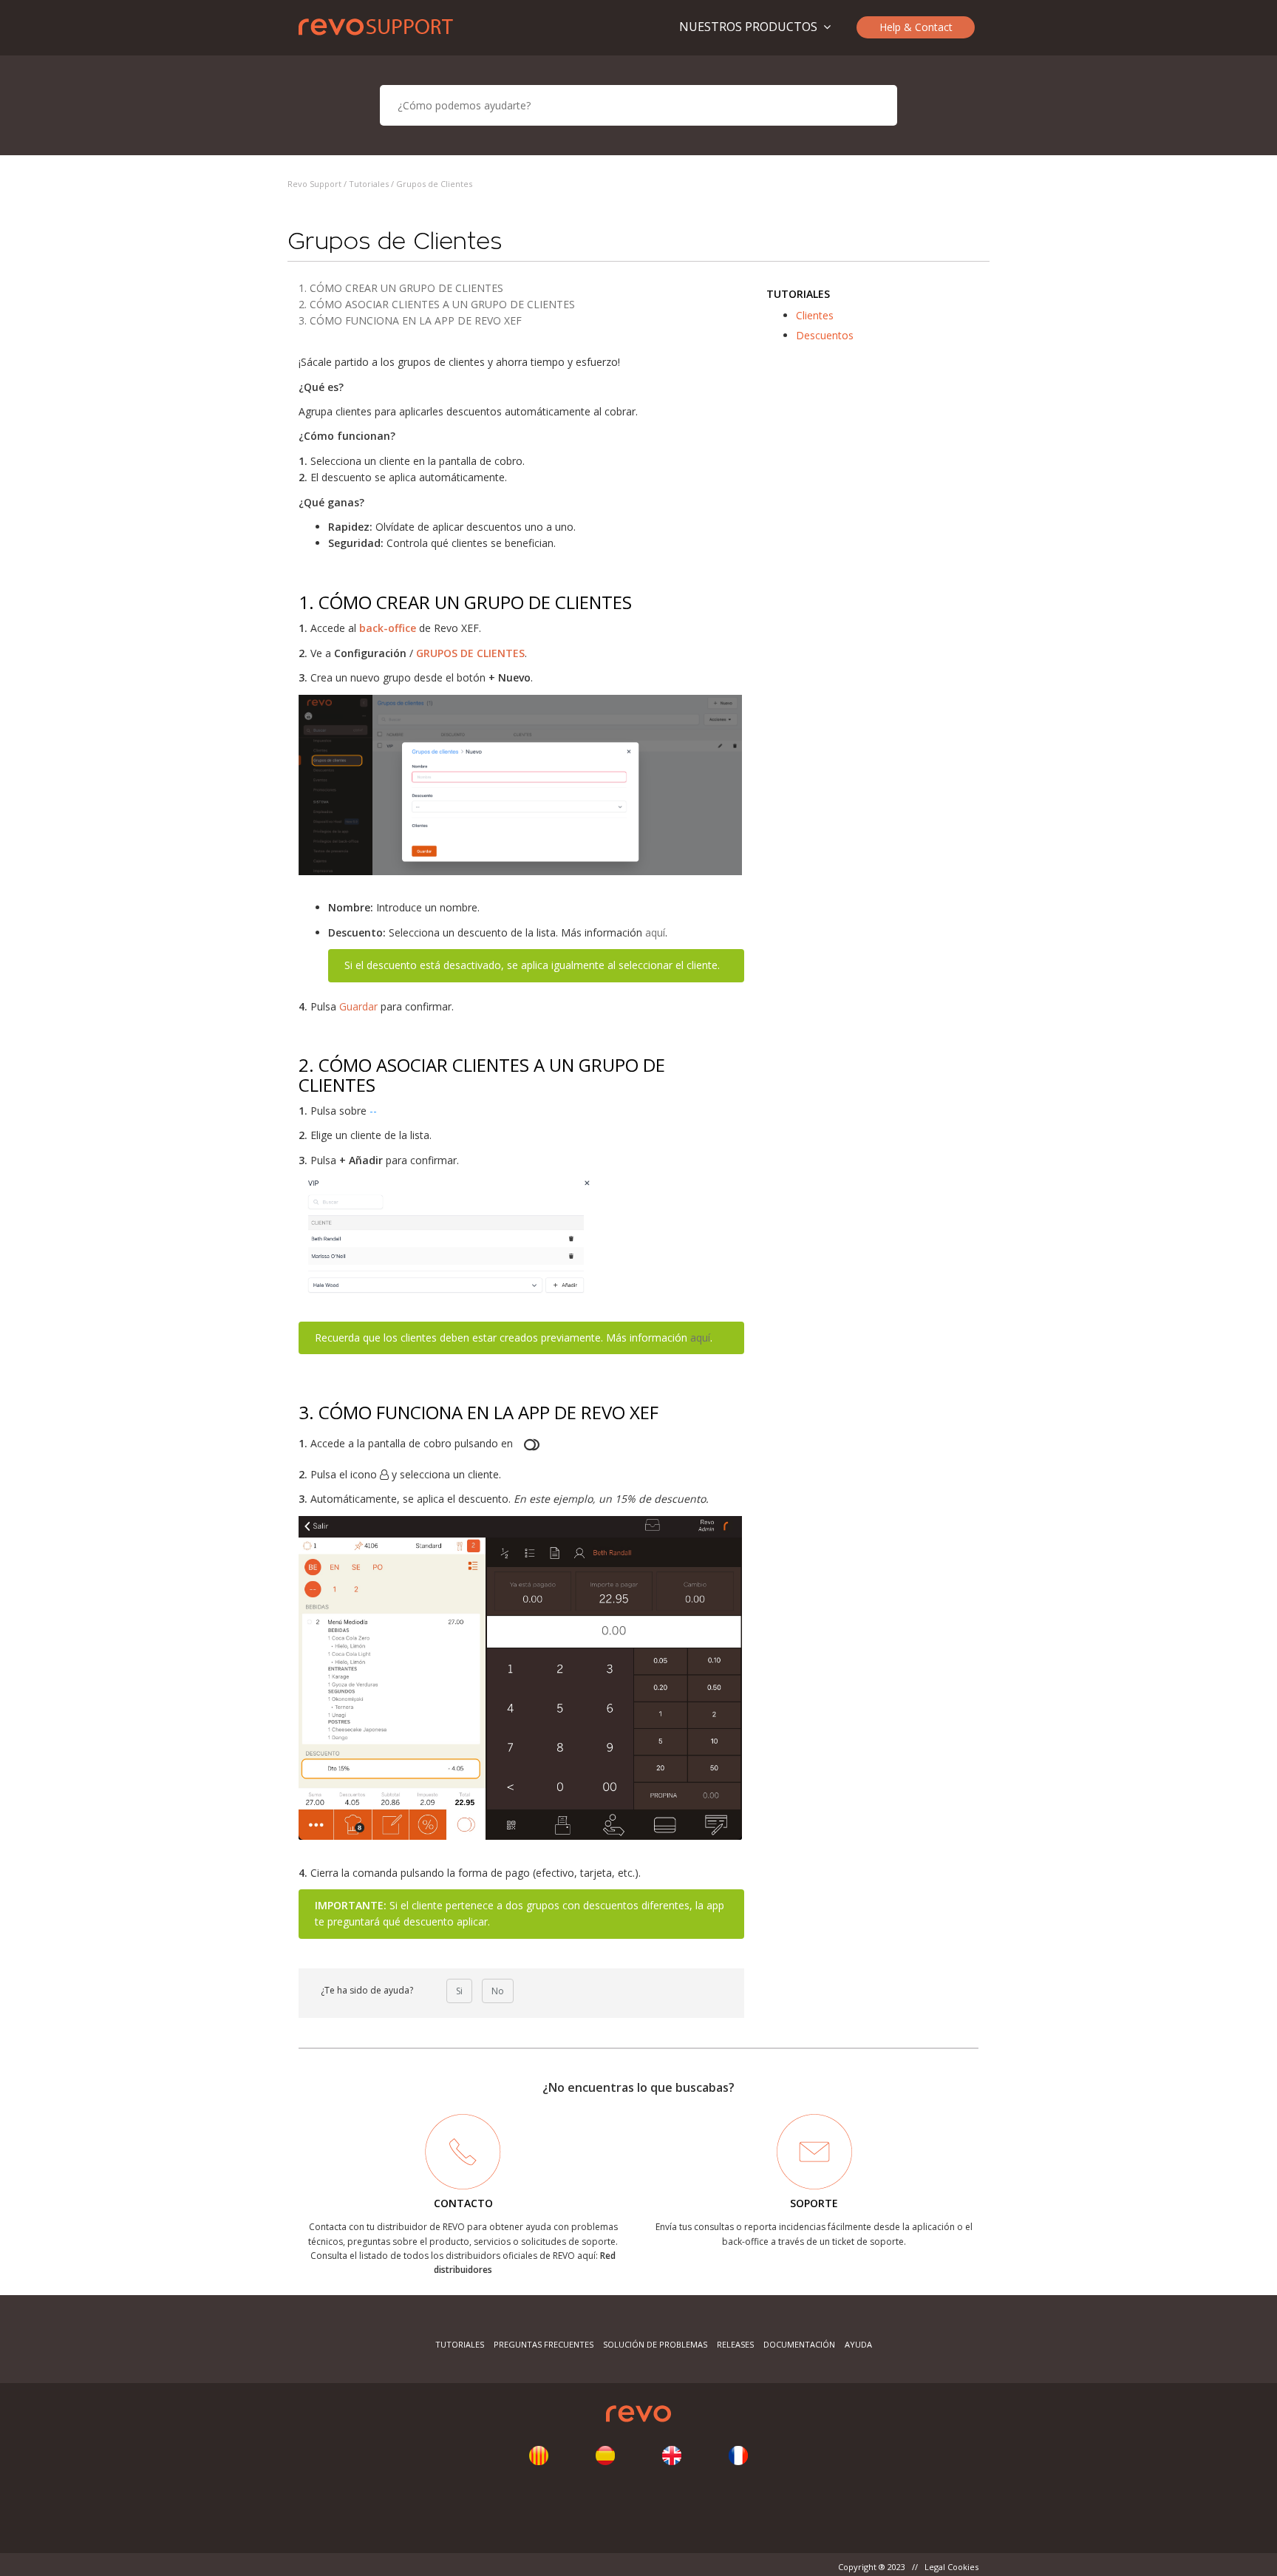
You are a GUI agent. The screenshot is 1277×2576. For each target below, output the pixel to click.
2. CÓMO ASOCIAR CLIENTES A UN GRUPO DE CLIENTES (437, 304)
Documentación (799, 2344)
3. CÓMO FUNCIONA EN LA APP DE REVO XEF (410, 320)
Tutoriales (369, 184)
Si (459, 1991)
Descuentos (825, 335)
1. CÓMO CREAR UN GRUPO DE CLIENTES (401, 288)
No (498, 1991)
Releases (735, 2344)
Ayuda (858, 2344)
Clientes (815, 315)
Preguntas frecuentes (544, 2344)
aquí (655, 932)
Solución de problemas (655, 2344)
